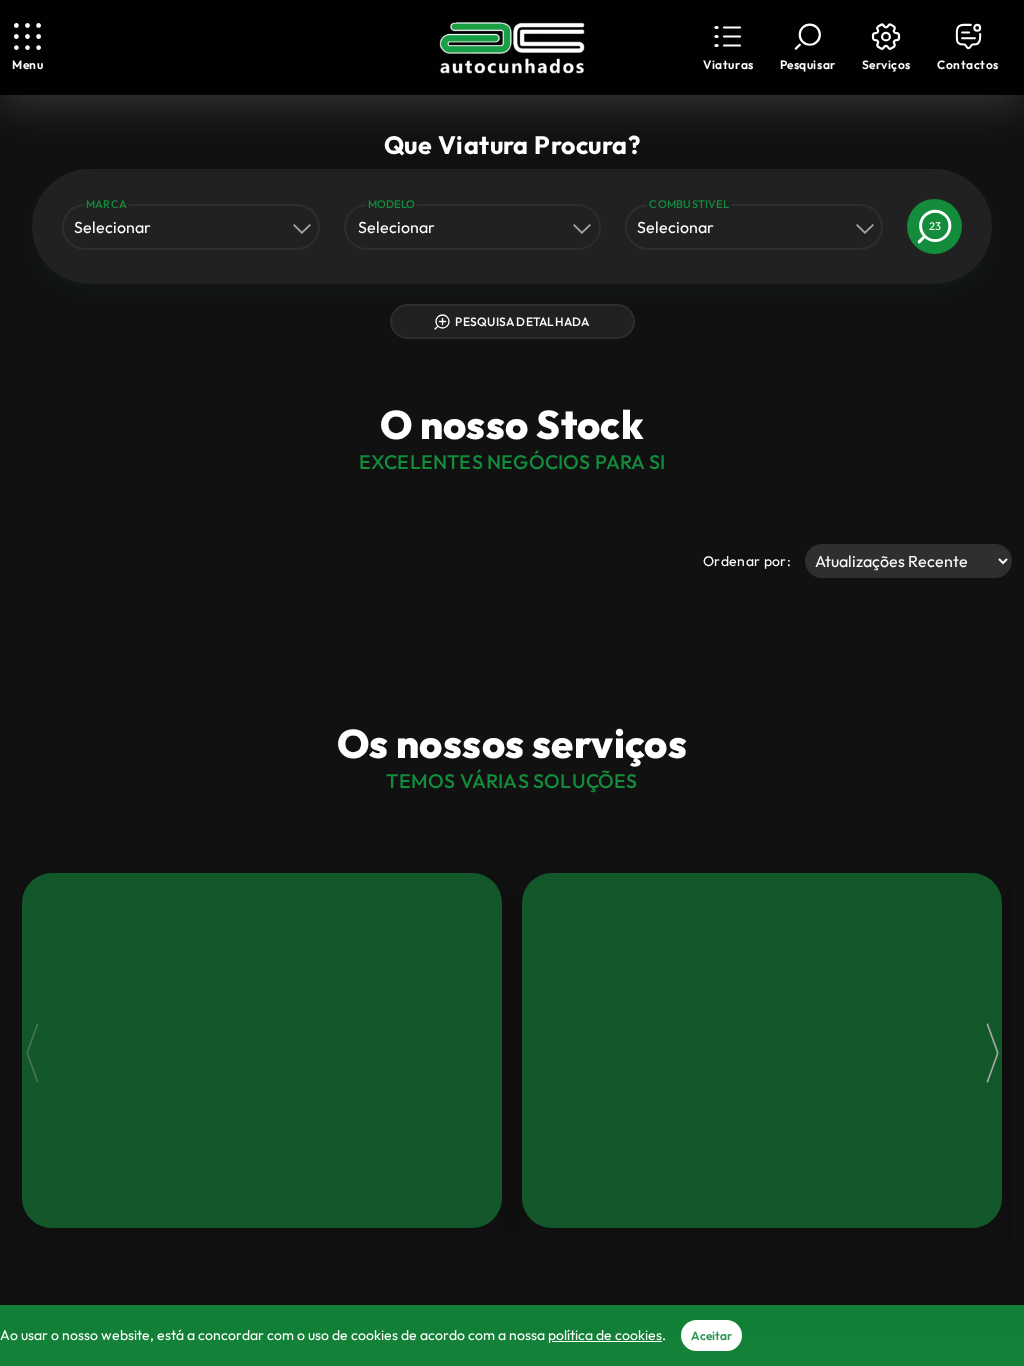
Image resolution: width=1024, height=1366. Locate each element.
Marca (106, 204)
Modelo (391, 204)
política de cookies (605, 1335)
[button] (728, 47)
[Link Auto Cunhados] (512, 48)
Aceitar (711, 1335)
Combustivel (689, 204)
